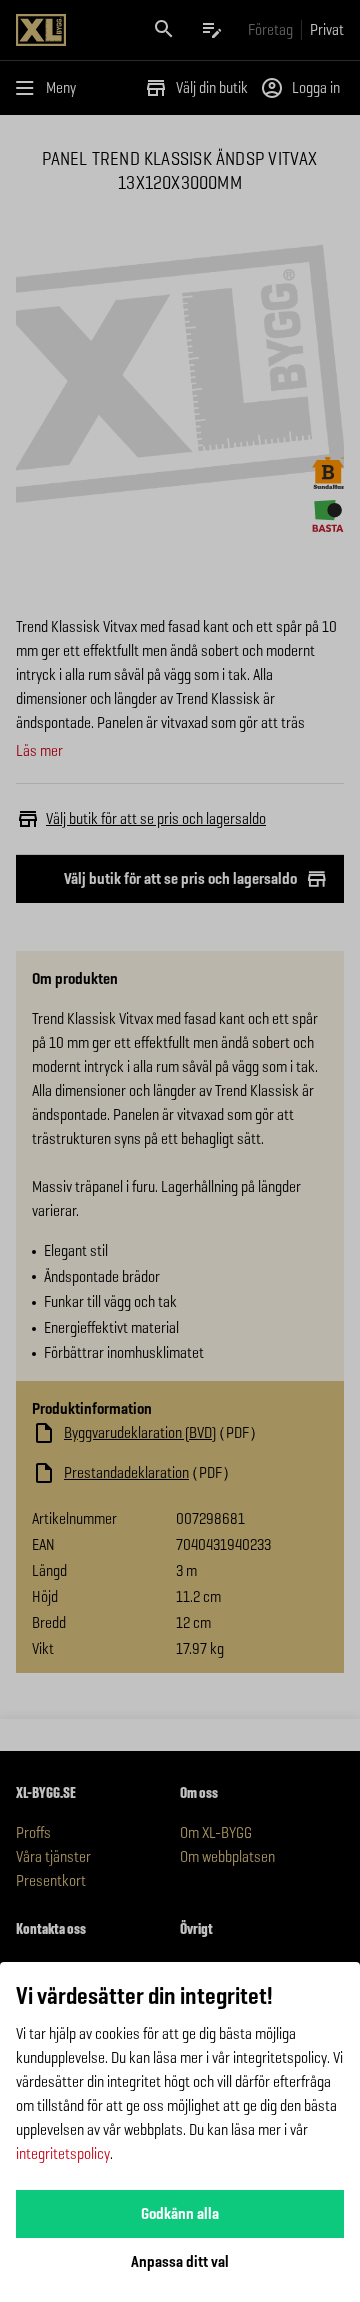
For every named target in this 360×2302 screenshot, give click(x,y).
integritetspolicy (63, 2153)
